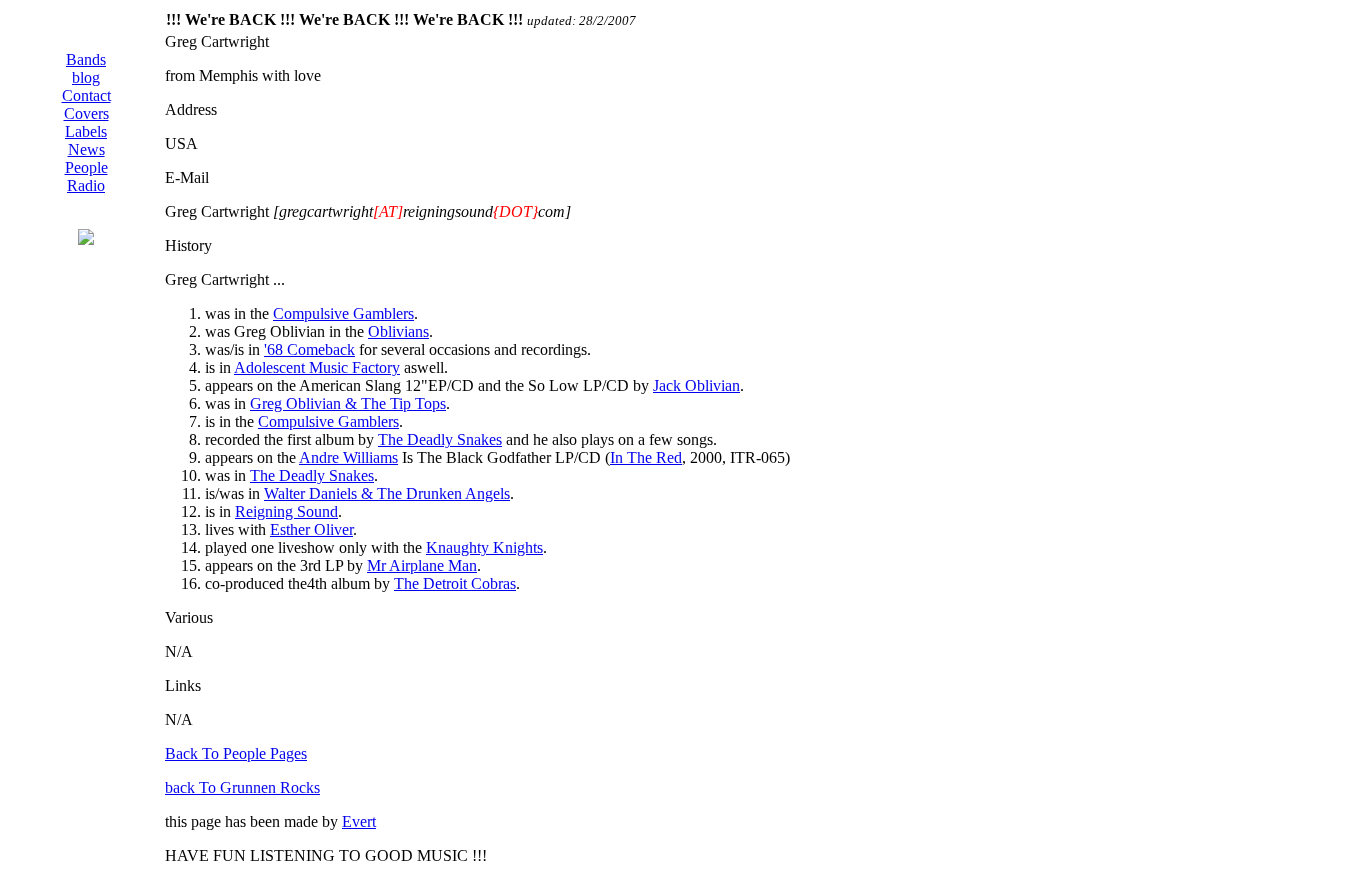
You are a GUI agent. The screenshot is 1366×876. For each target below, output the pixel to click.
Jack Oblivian (696, 385)
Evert (359, 821)
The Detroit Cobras (455, 583)
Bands (86, 59)
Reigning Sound (286, 511)
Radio (86, 185)
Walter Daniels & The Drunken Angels (387, 493)
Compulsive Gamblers (343, 313)
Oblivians (398, 331)
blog (86, 77)
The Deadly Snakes (440, 439)
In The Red (646, 457)
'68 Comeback (309, 349)
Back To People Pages (236, 753)
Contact (86, 95)
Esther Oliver (311, 529)
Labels (86, 131)
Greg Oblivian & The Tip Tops (348, 403)
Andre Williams (348, 457)
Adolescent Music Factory (317, 367)
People (86, 167)
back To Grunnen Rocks (242, 787)
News (86, 149)
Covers (86, 113)
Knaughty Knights (484, 547)
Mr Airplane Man (422, 565)
